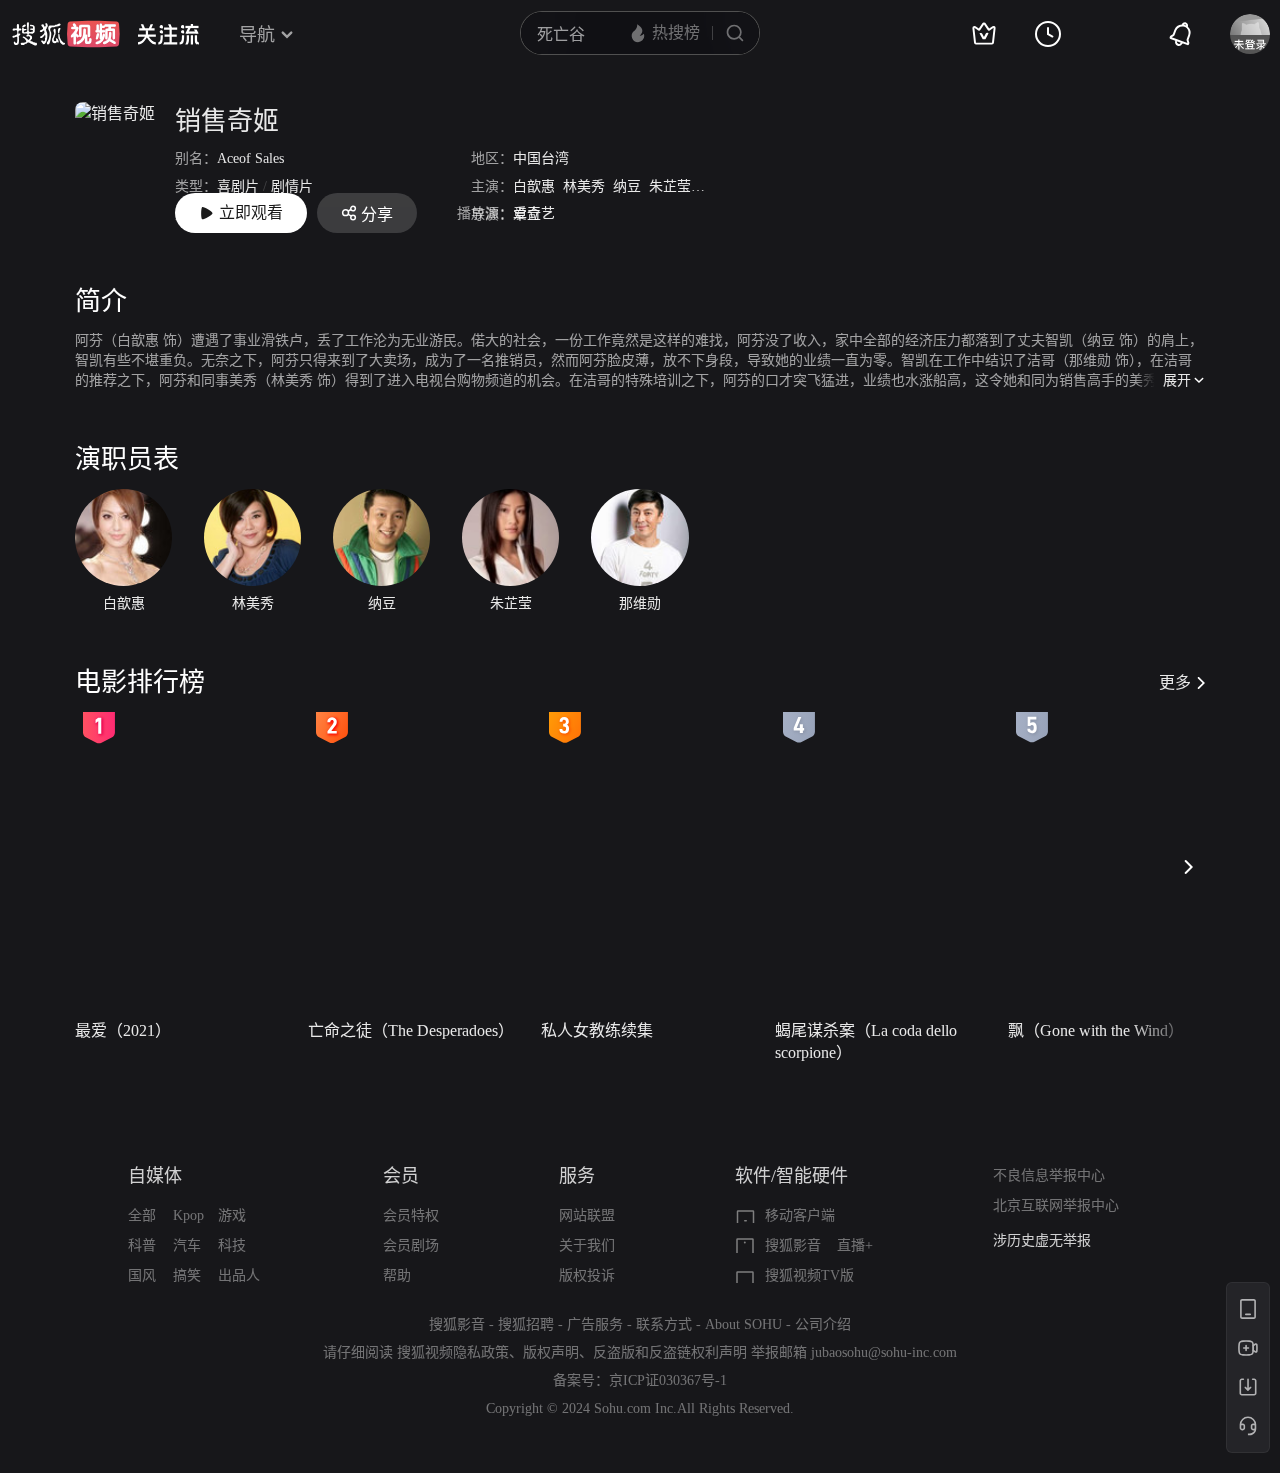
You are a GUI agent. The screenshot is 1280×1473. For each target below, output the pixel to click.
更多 (1175, 682)
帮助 (397, 1275)
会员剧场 (411, 1245)
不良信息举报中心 (1049, 1175)
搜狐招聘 (526, 1324)
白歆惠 (534, 186)
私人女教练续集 (597, 1030)
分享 (377, 214)
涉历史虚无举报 (1042, 1240)
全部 (142, 1215)
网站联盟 (587, 1215)
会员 (401, 1176)
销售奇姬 (227, 121)
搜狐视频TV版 (809, 1275)
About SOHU (743, 1324)
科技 (232, 1245)
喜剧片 (238, 186)
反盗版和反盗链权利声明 (670, 1352)
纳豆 (627, 186)
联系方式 (664, 1324)
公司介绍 (823, 1324)
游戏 (232, 1215)
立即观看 (251, 212)
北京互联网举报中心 (1056, 1205)
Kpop (188, 1215)
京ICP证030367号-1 (668, 1380)
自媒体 (155, 1176)
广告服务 (595, 1324)
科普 (142, 1245)
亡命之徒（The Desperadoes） (411, 1030)
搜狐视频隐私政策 (453, 1352)
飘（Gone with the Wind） (1096, 1030)
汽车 (187, 1245)
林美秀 (584, 186)
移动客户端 (800, 1215)
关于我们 (587, 1245)
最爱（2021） (123, 1030)
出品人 (239, 1275)
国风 (142, 1275)
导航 (257, 35)
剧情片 (292, 186)
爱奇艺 (534, 213)
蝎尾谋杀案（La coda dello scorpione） (866, 1041)
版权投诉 (587, 1275)
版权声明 (551, 1352)
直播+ (855, 1245)
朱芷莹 (670, 186)
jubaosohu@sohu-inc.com (884, 1352)
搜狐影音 (793, 1245)
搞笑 (187, 1275)
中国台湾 (541, 158)
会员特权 (411, 1215)
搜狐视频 (66, 34)
